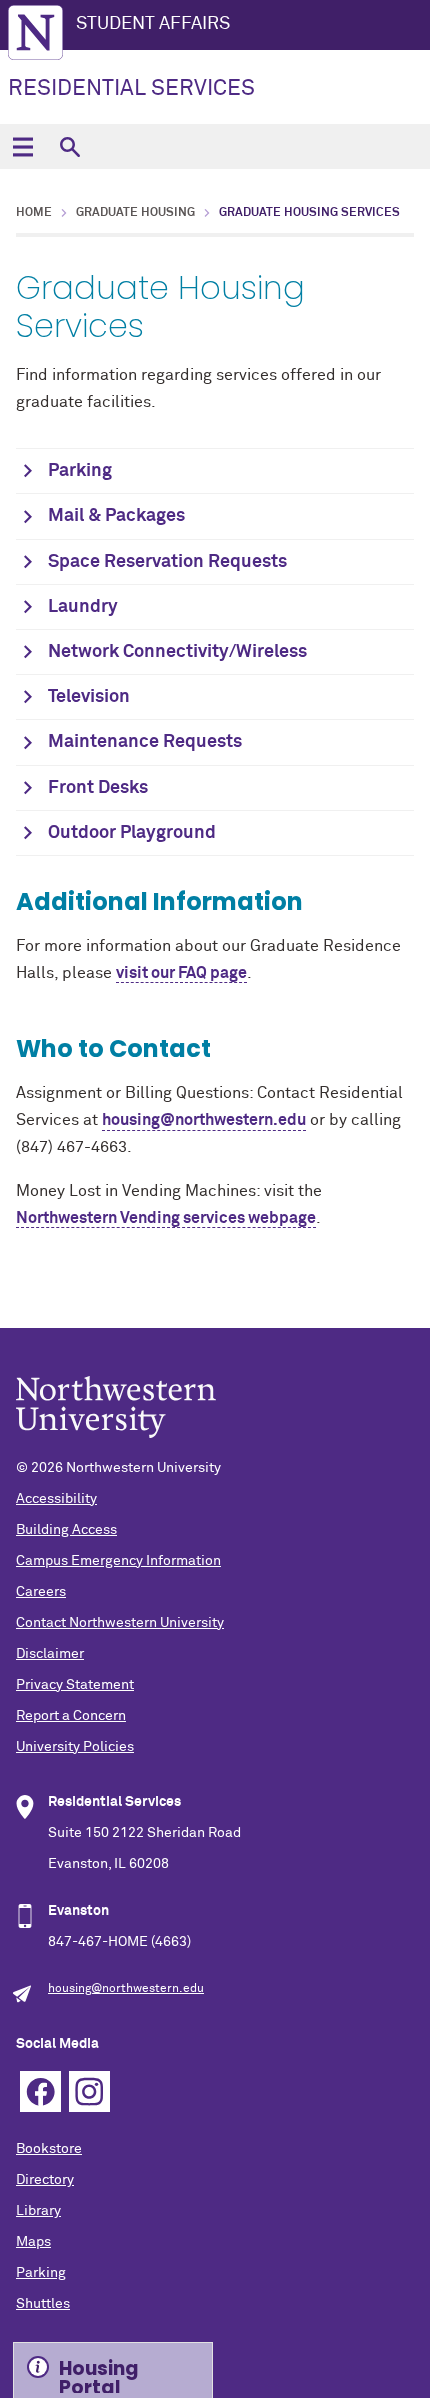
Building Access (66, 1530)
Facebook (40, 2091)
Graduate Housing (135, 213)
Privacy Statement (75, 1685)
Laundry (83, 607)
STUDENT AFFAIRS (153, 24)
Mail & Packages (116, 516)
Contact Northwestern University (120, 1623)
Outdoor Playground (132, 833)
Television (89, 697)
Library (38, 2211)
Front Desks (98, 788)
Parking (80, 471)
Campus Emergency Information (118, 1561)
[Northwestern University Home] (35, 32)
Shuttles (43, 2304)
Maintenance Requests (145, 742)
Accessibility (56, 1499)
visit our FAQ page (181, 973)
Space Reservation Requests (167, 562)
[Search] (69, 146)
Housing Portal (99, 2374)
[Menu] (22, 146)
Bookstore (49, 2149)
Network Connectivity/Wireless (177, 652)
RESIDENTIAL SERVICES (131, 89)
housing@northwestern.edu (126, 1989)
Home (34, 213)
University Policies (75, 1747)
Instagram (89, 2091)
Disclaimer (50, 1654)
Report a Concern (71, 1716)
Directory (45, 2180)
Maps (33, 2242)
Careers (41, 1592)
